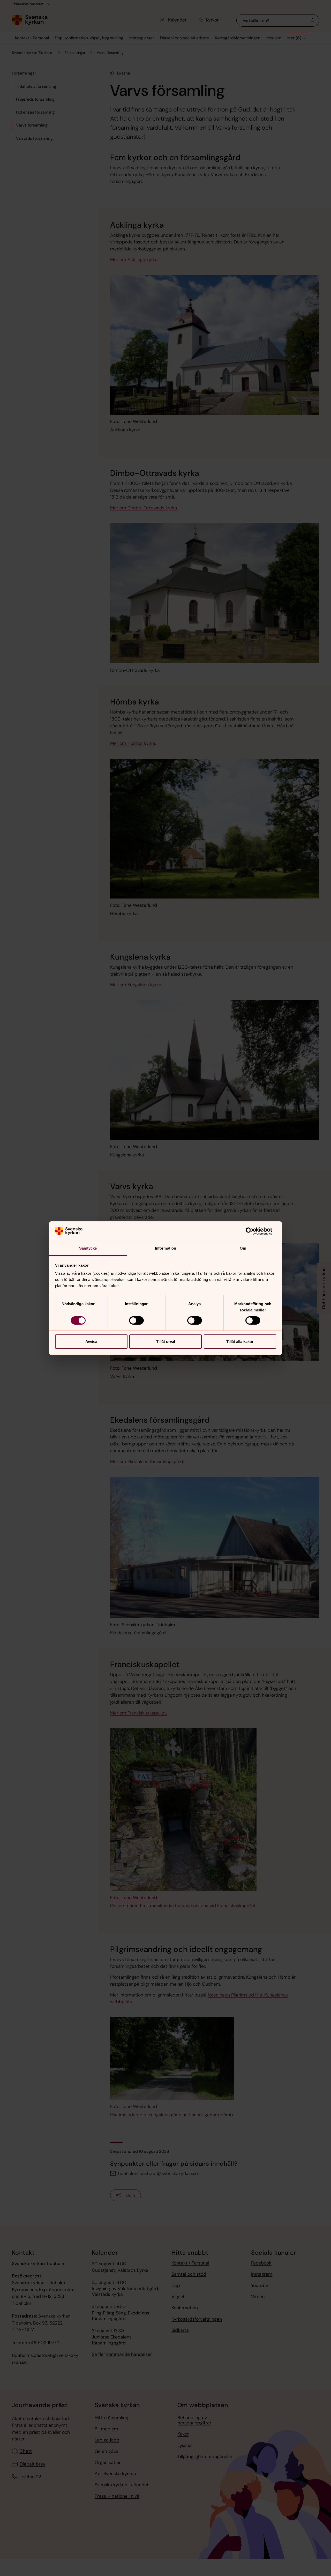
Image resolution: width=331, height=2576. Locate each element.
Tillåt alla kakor (240, 1342)
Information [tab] (165, 1248)
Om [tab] (243, 1248)
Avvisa (91, 1342)
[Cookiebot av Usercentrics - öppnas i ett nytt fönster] (254, 1231)
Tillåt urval (166, 1342)
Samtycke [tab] (88, 1248)
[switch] (136, 1320)
